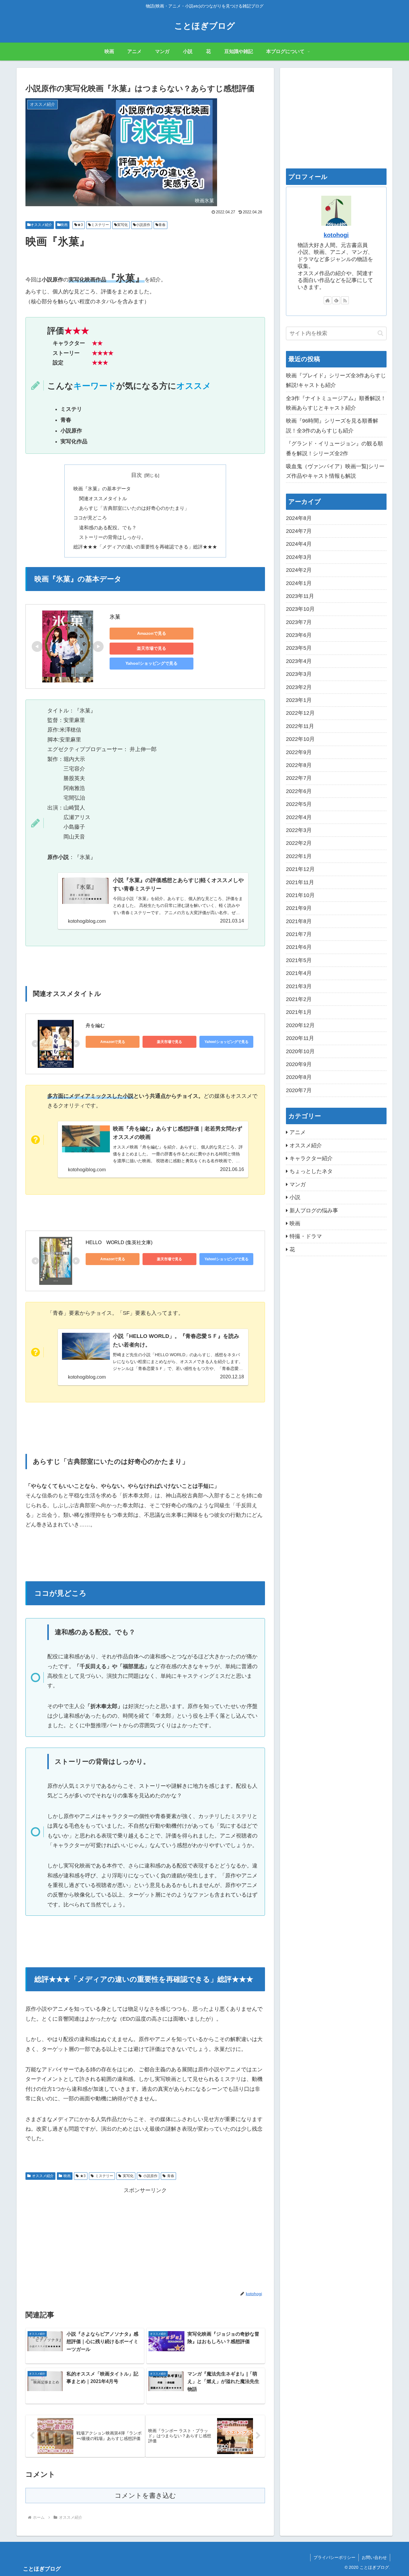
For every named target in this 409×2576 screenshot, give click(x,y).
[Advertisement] (145, 2237)
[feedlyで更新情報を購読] (336, 300)
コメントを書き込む (145, 2496)
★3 (80, 225)
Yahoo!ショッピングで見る (152, 663)
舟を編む (95, 1025)
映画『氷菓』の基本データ (102, 489)
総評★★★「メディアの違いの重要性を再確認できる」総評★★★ (145, 547)
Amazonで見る (152, 633)
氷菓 (115, 617)
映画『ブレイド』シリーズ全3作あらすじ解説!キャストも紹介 (336, 380)
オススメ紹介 (41, 225)
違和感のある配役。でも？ (108, 527)
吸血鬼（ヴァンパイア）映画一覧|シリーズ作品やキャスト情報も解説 (335, 471)
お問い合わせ (374, 2557)
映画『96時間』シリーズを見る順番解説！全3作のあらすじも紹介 (332, 426)
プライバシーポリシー (334, 2557)
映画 (64, 225)
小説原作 (143, 225)
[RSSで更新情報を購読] (345, 300)
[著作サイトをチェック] (328, 300)
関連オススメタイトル (103, 498)
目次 (137, 475)
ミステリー (100, 225)
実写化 (122, 225)
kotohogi (336, 235)
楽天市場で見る (152, 648)
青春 (162, 225)
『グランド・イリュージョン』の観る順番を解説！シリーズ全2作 (334, 448)
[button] (380, 333)
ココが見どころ (90, 518)
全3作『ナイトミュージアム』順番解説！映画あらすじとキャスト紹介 (336, 403)
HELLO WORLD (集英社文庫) (119, 1242)
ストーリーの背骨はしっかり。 (113, 537)
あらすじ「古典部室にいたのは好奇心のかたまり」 (134, 508)
